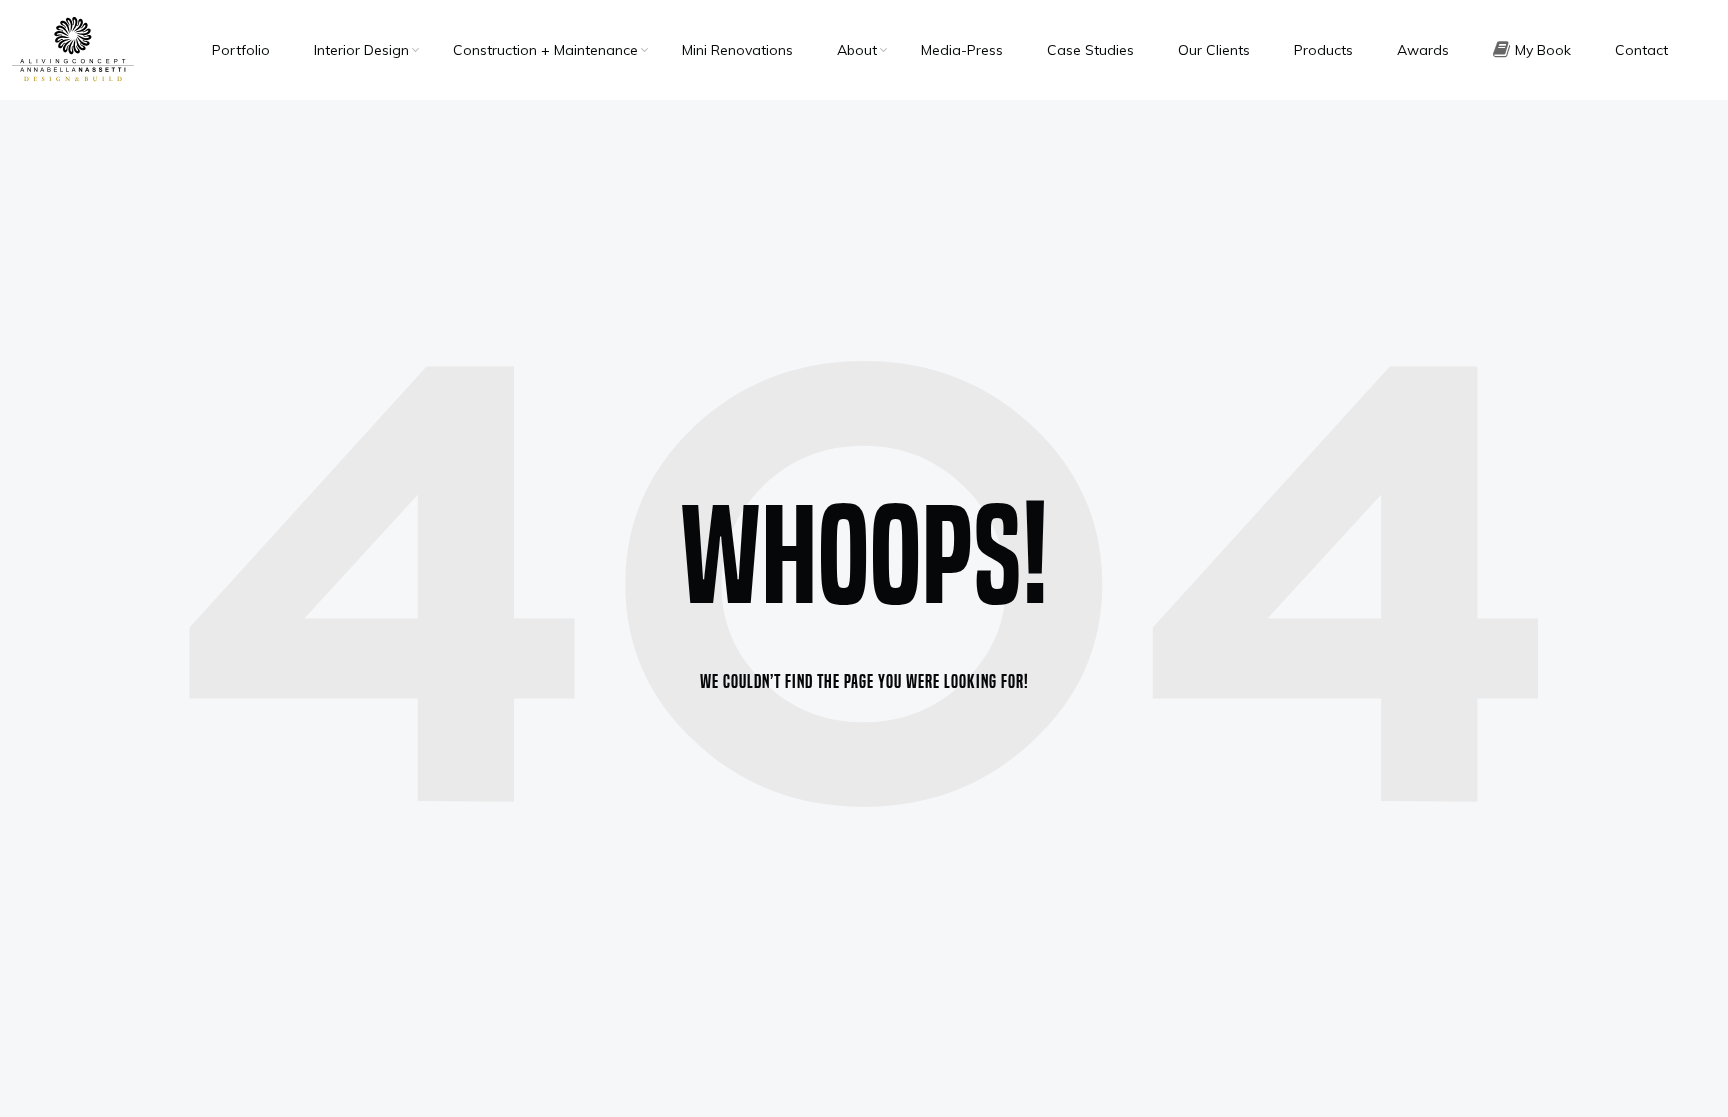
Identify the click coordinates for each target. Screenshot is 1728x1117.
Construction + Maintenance (545, 50)
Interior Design (361, 50)
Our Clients (1214, 50)
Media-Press (962, 50)
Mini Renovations (737, 50)
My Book (1543, 50)
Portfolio (241, 50)
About (857, 50)
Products (1323, 50)
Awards (1423, 50)
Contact (1641, 50)
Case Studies (1090, 50)
